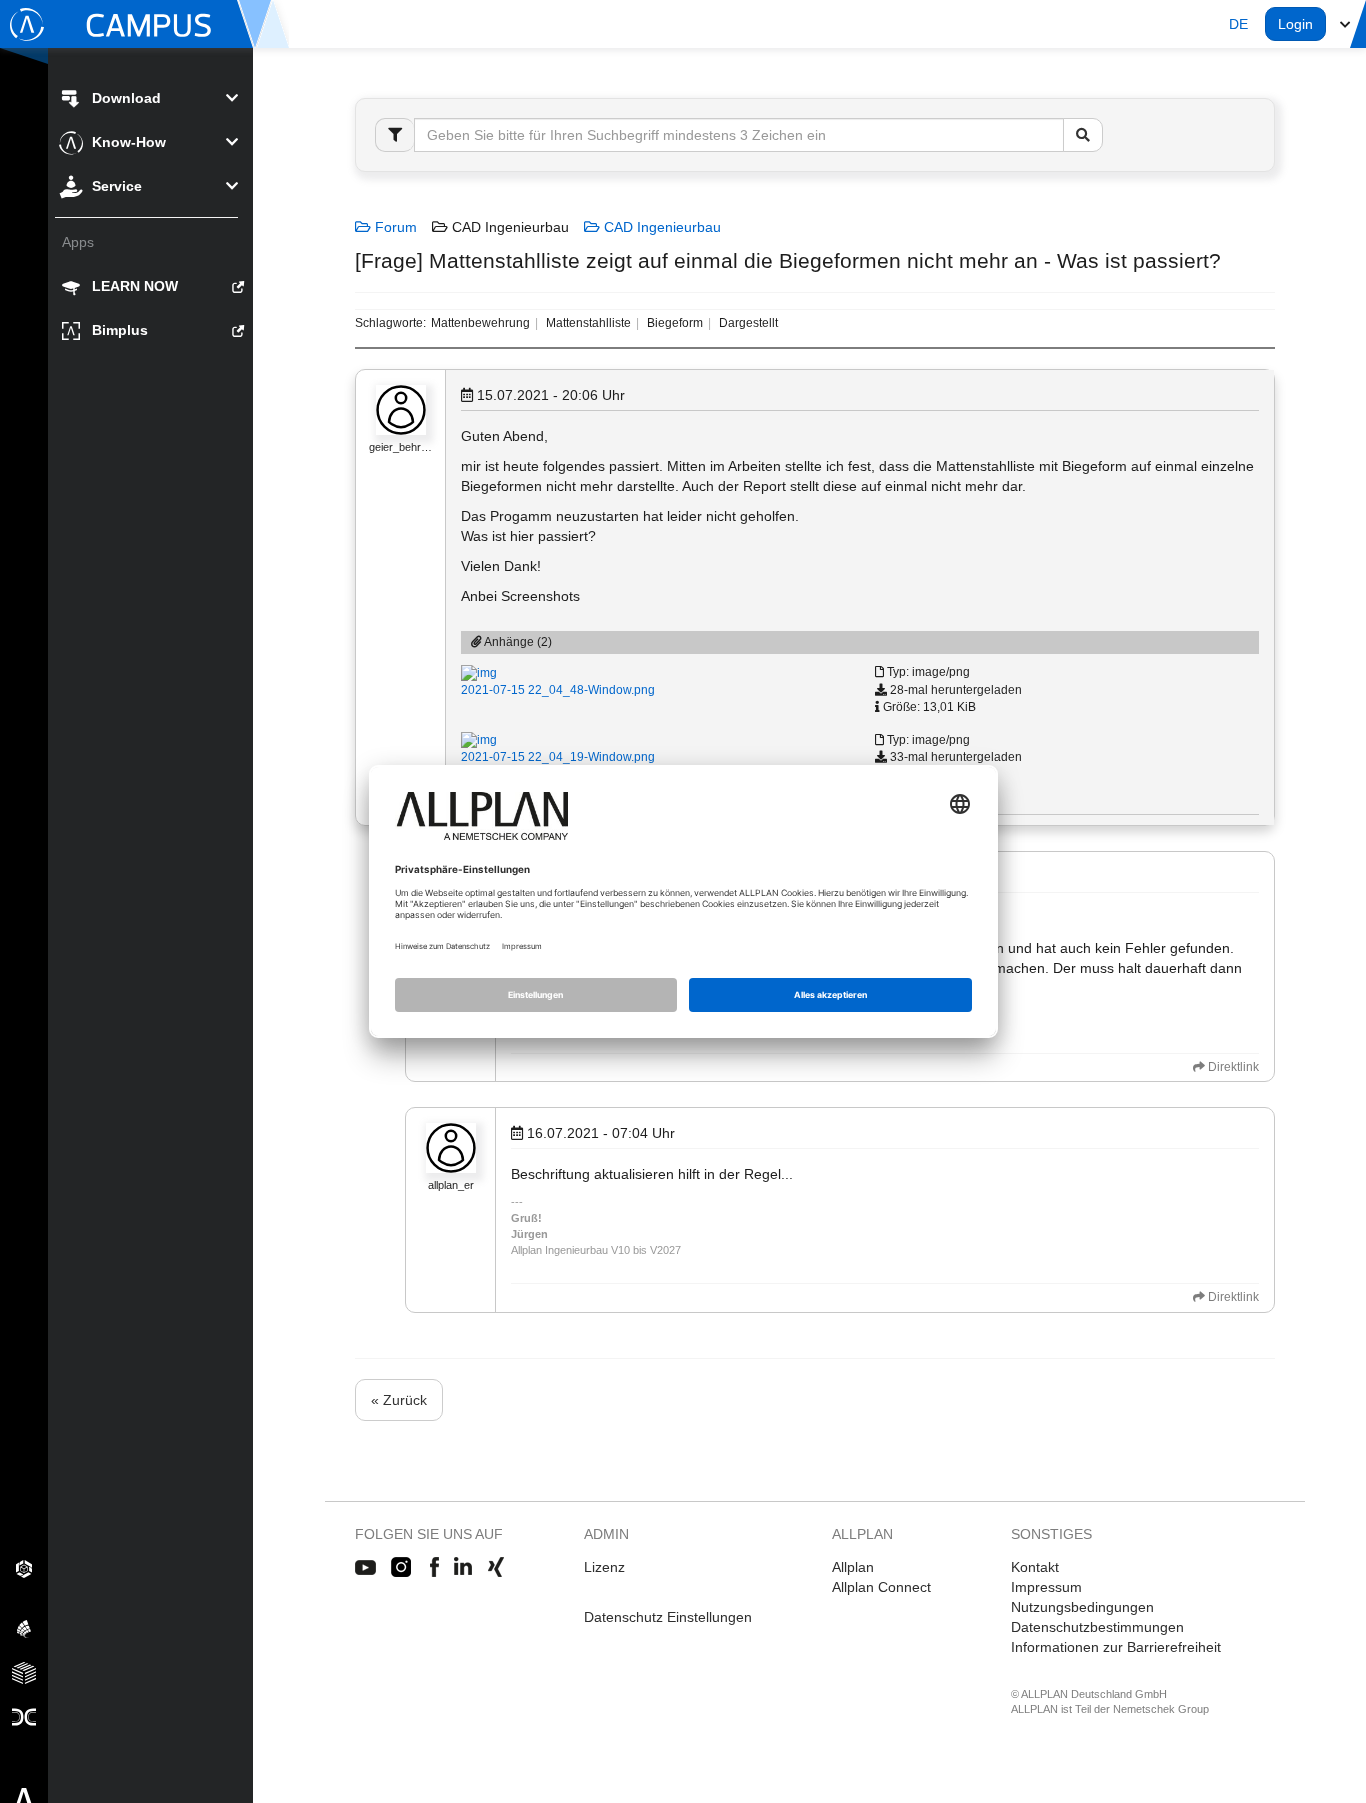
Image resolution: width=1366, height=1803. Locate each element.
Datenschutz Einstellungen (668, 1617)
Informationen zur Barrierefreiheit (1116, 1647)
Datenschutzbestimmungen (1097, 1627)
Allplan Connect (881, 1587)
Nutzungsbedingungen (1082, 1607)
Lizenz (604, 1567)
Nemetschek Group (1161, 1709)
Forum (394, 227)
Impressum (1046, 1587)
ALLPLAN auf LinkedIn (463, 1568)
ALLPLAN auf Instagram (403, 1568)
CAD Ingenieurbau (660, 227)
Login (1295, 24)
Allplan (853, 1567)
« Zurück (399, 1400)
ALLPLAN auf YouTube (365, 1568)
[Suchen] (1083, 135)
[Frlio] (24, 1672)
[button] (1238, 24)
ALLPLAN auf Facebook (434, 1568)
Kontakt (1035, 1567)
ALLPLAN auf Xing (496, 1568)
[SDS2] (24, 1568)
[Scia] (24, 1628)
